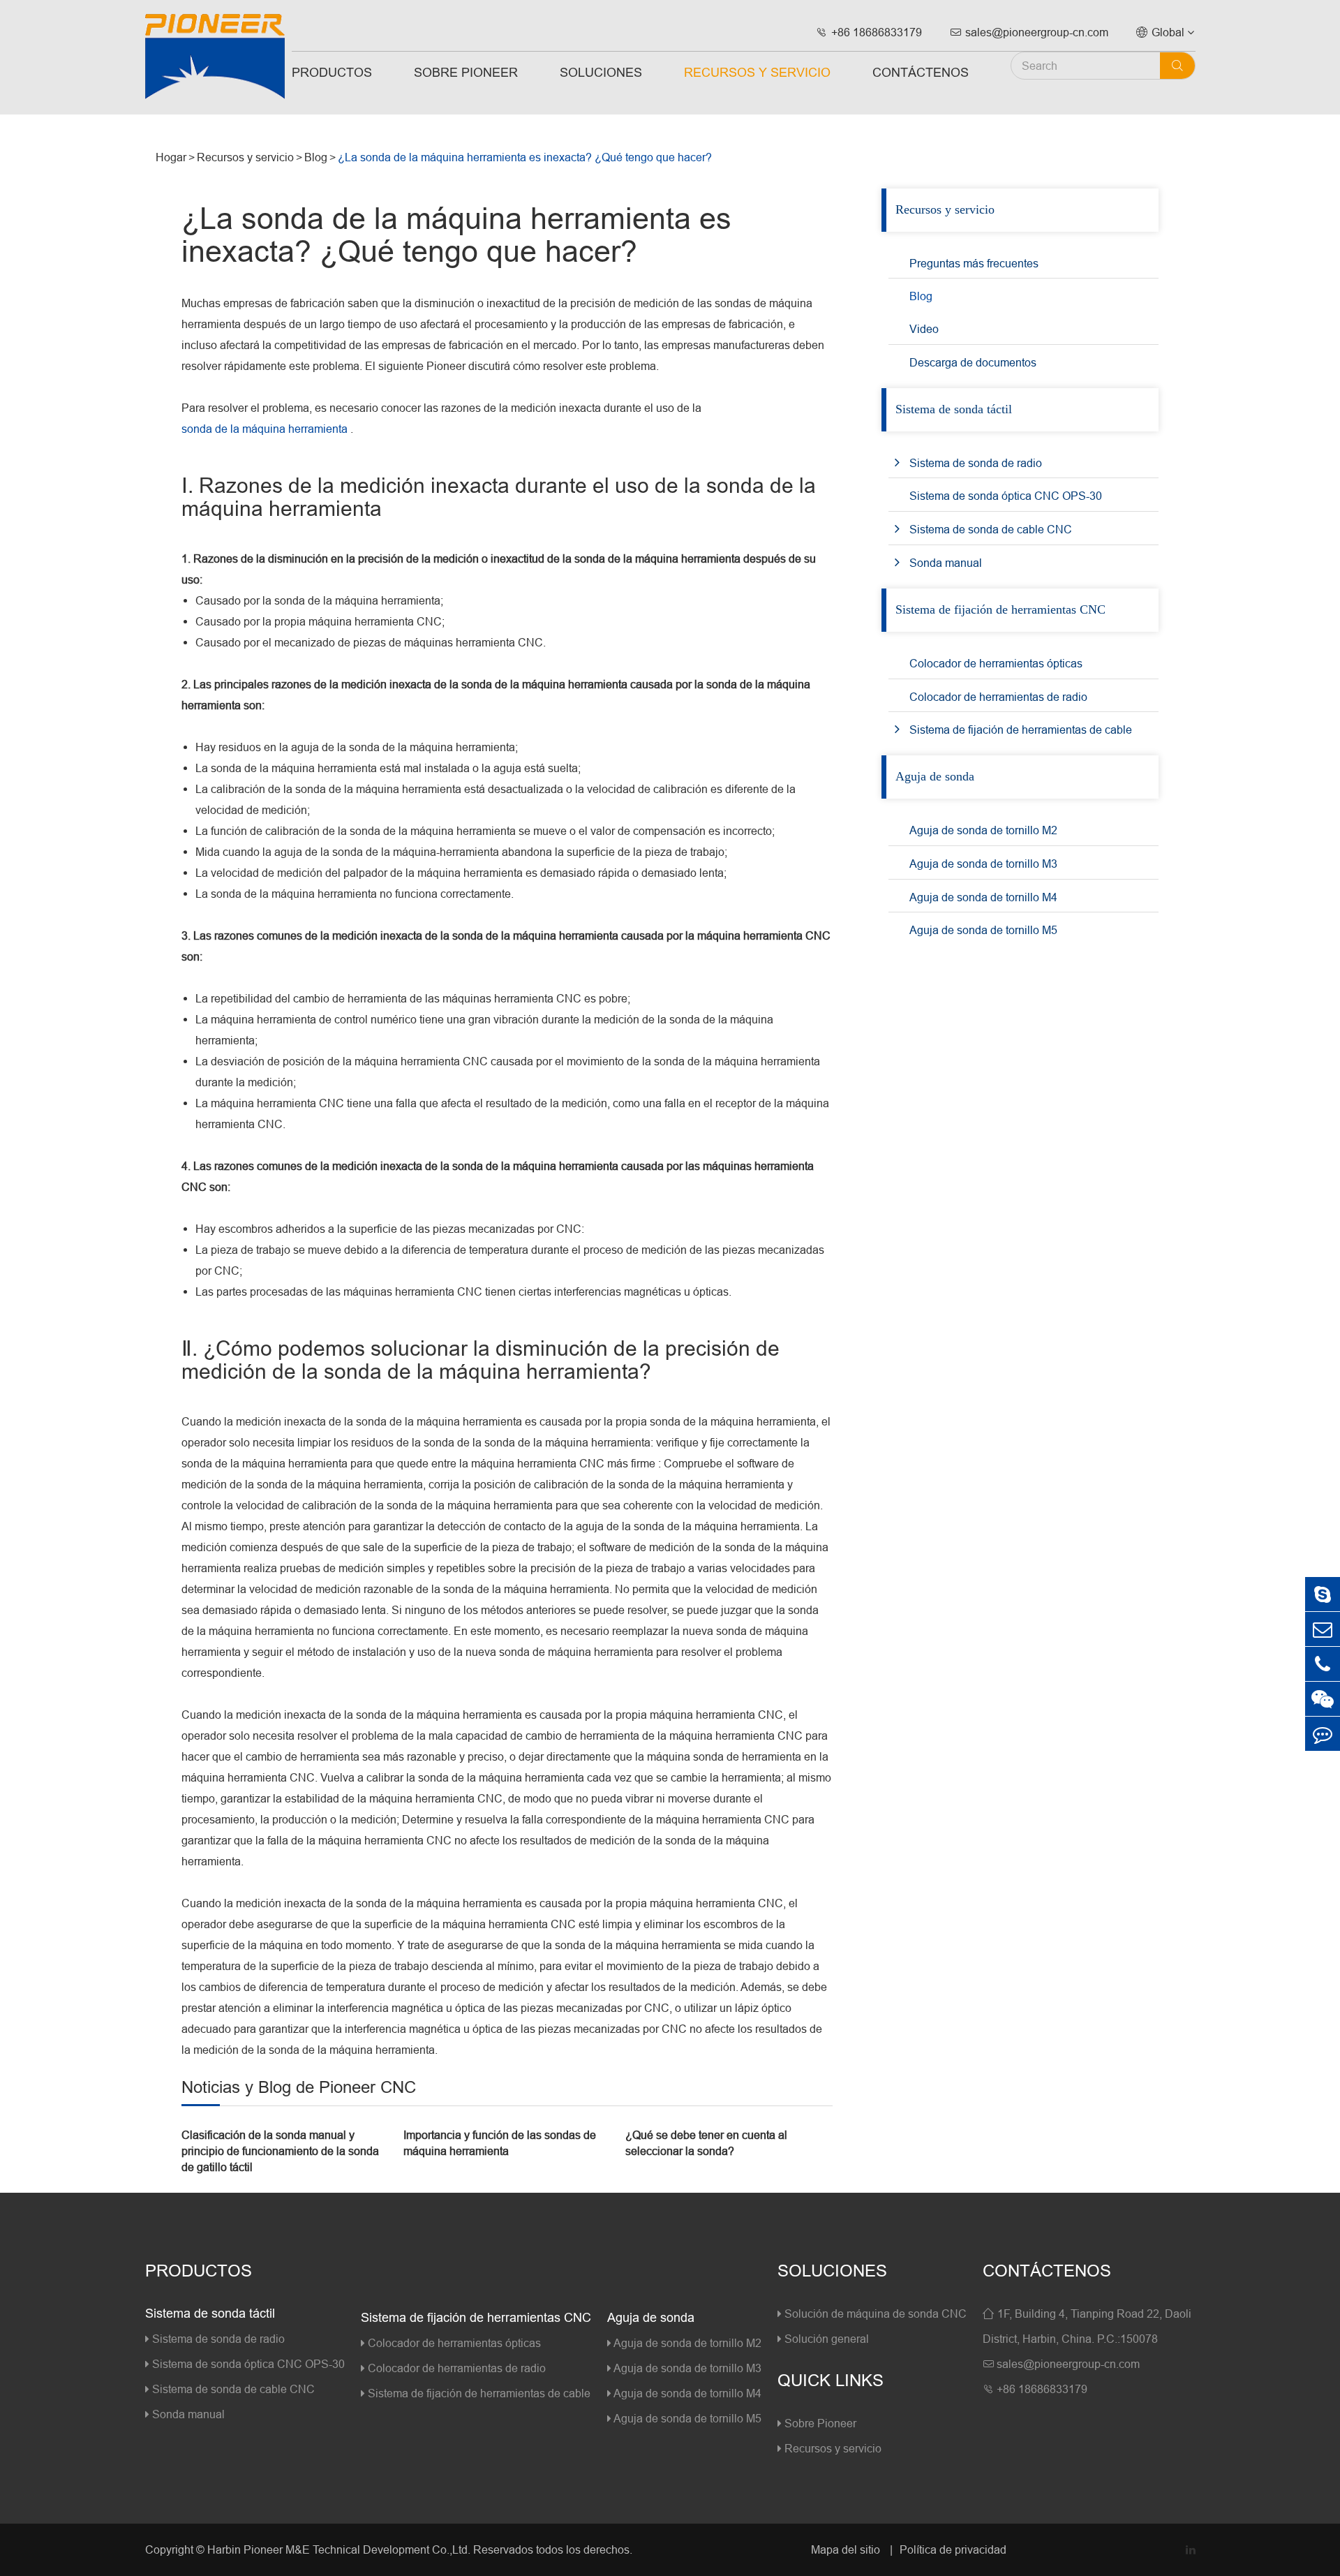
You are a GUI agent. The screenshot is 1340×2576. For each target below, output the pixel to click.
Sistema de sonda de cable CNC (991, 529)
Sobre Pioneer (466, 72)
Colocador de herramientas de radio (998, 697)
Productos (332, 72)
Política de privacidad (953, 2549)
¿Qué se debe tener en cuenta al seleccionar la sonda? (706, 2143)
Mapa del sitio (847, 2549)
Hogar (171, 157)
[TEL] (1323, 1664)
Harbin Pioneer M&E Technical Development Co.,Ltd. (339, 2549)
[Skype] (1323, 1594)
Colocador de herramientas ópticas (996, 663)
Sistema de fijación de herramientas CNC (1000, 609)
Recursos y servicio (757, 72)
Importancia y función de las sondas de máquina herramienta (500, 2143)
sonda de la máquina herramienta (265, 429)
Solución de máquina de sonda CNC (874, 2314)
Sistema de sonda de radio (976, 463)
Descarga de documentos (973, 362)
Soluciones (601, 72)
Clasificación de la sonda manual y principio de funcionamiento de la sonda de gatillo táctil (280, 2151)
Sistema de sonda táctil (954, 409)
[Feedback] (1323, 1734)
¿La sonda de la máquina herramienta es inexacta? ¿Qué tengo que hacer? (525, 157)
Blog (316, 157)
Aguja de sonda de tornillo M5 (983, 930)
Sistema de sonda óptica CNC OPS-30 (1006, 496)
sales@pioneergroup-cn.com (1029, 32)
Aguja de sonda (935, 776)
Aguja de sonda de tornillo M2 (983, 830)
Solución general (825, 2339)
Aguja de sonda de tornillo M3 (983, 864)
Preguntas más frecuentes (974, 263)
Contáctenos (921, 72)
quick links (831, 2381)
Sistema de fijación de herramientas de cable (1021, 730)
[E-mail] (1323, 1629)
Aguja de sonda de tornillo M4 (983, 897)
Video (924, 329)
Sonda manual (946, 563)
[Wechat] (1323, 1699)
